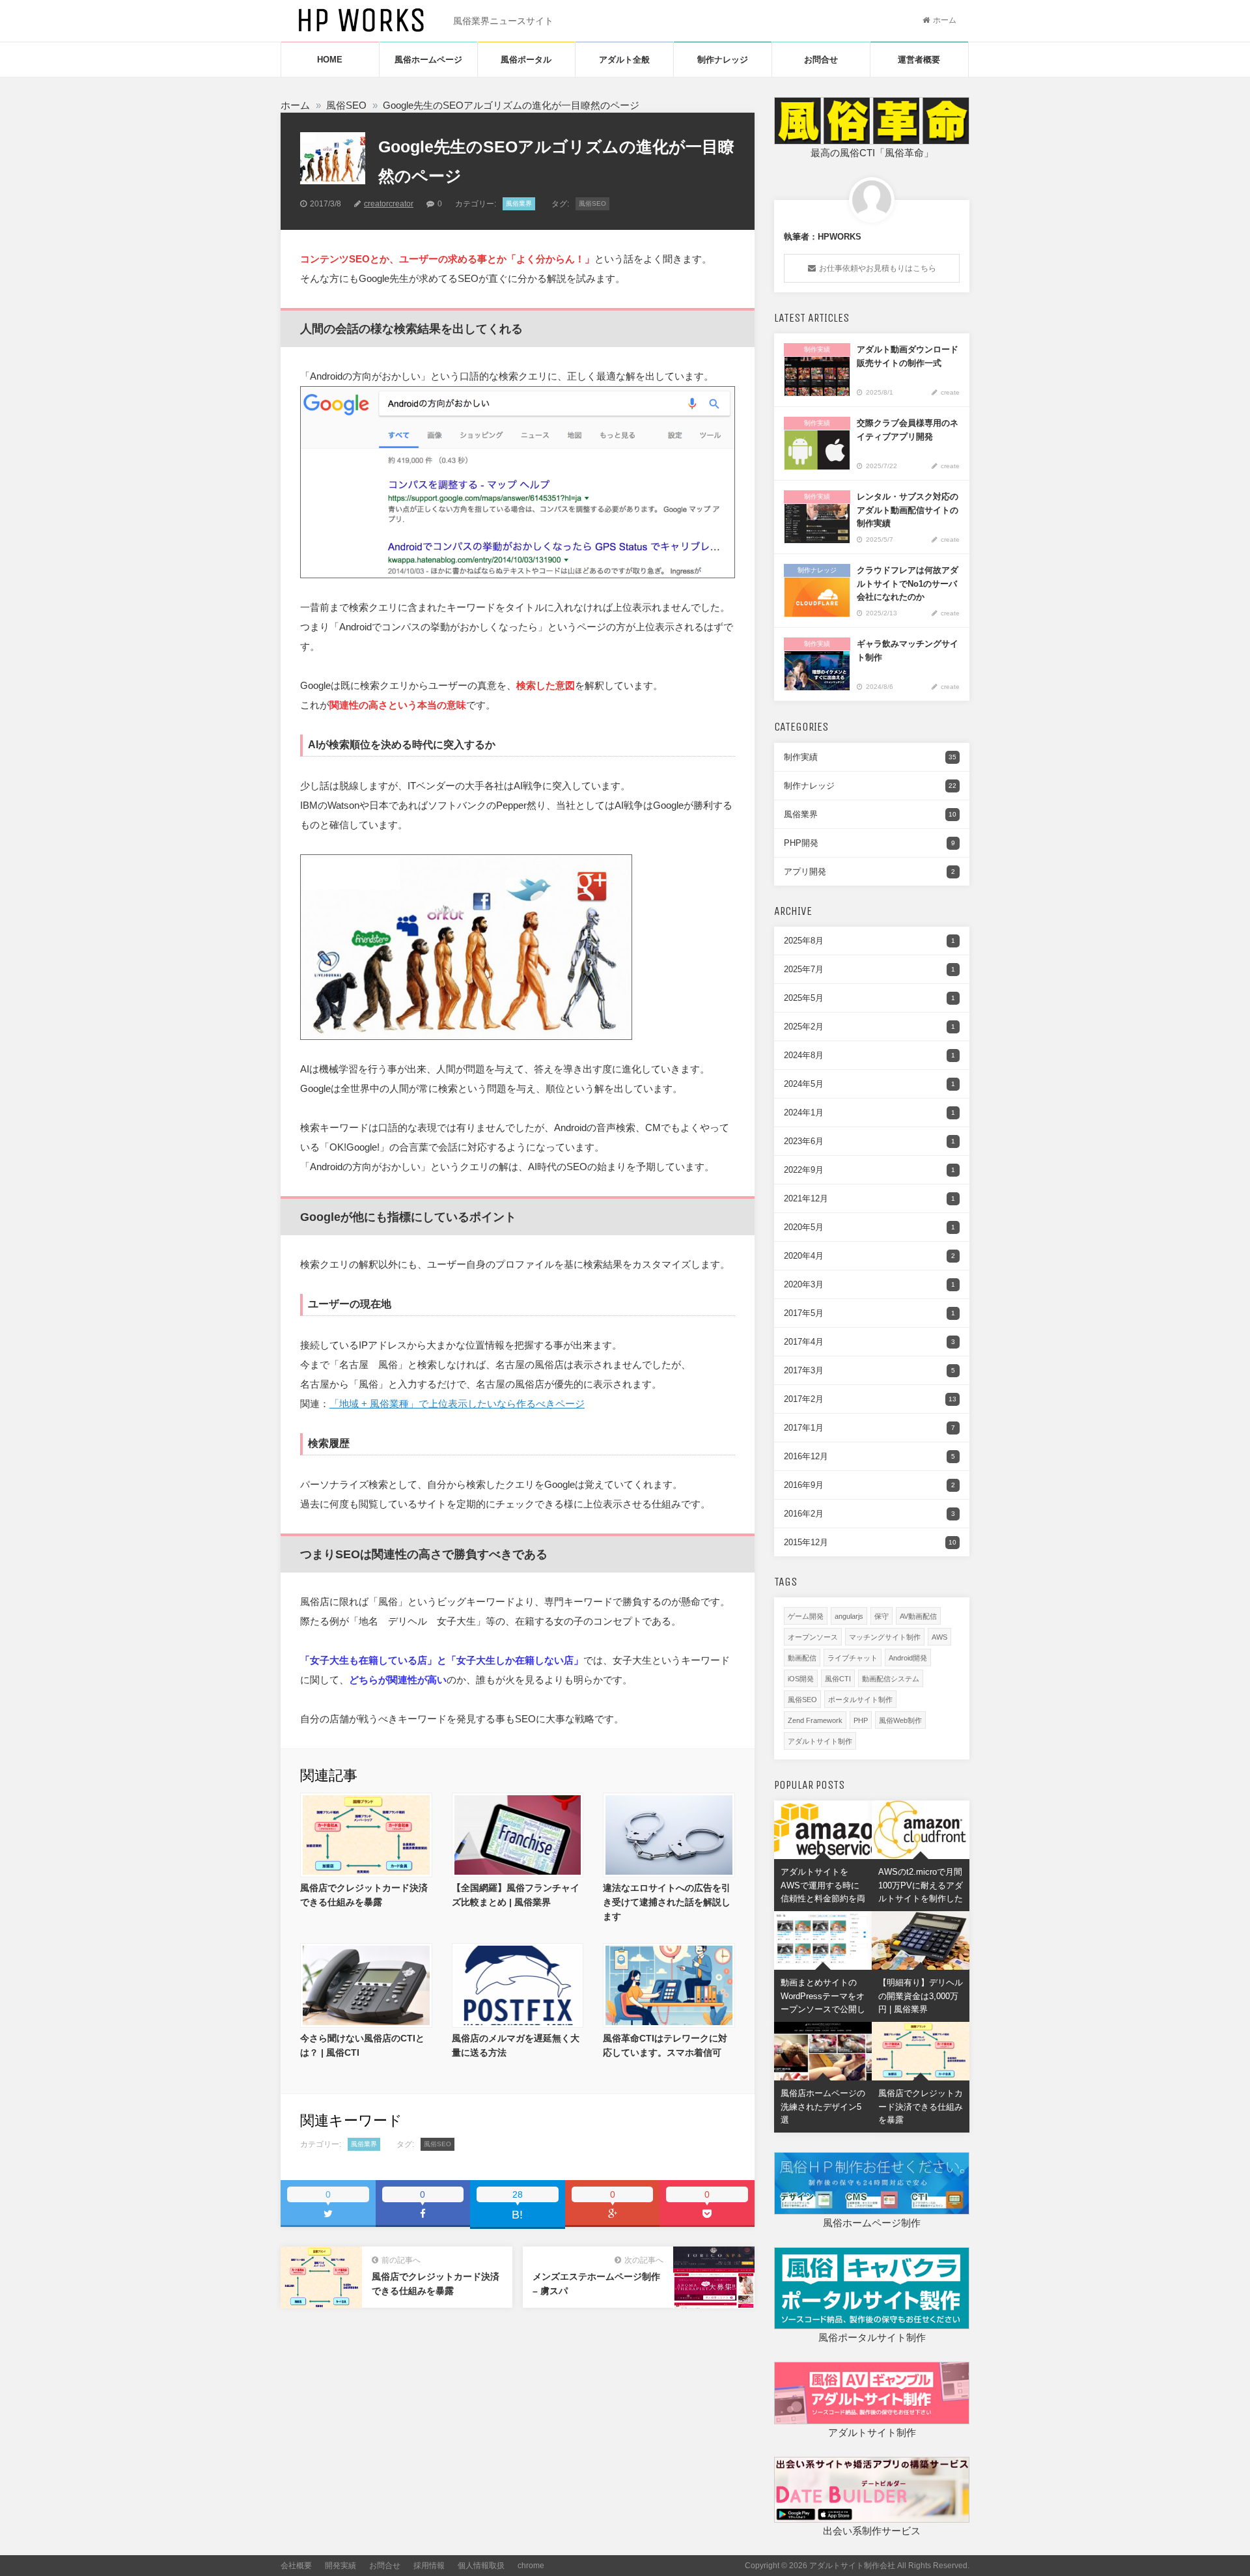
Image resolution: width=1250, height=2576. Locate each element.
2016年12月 (869, 1456)
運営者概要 (919, 60)
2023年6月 (869, 1141)
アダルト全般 (624, 60)
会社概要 (296, 2566)
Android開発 (908, 1658)
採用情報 (429, 2566)
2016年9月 (869, 1485)
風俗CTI (838, 1679)
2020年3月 (869, 1284)
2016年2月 (869, 1514)
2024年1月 (869, 1113)
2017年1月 (869, 1428)
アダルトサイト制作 (820, 1741)
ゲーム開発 (806, 1616)
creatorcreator (389, 204)
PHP (861, 1720)
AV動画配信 (918, 1616)
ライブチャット (853, 1658)
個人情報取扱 (481, 2566)
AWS (939, 1637)
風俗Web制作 (900, 1720)
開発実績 (340, 2566)
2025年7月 (869, 969)
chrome (531, 2566)
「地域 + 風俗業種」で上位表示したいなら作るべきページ (457, 1404)
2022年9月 (869, 1170)
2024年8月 (869, 1055)
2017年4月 (869, 1342)
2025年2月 (869, 1027)
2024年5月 (869, 1084)
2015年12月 (870, 1542)
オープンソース (813, 1637)
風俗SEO (592, 203)
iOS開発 (801, 1679)
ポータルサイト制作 (860, 1700)
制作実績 (870, 757)
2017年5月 (869, 1313)
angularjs (849, 1616)
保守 (882, 1616)
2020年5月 (869, 1227)
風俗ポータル (526, 60)
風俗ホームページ (428, 60)
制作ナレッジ (723, 60)
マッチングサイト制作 (885, 1637)
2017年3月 (869, 1370)
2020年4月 (869, 1256)
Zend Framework (815, 1720)
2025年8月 (869, 941)
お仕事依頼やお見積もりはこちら (878, 268)
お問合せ (821, 60)
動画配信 (802, 1658)
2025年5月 (869, 998)
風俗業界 (519, 203)
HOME (330, 60)
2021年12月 (869, 1198)
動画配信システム (891, 1679)
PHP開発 (869, 843)
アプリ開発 (869, 872)
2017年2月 (870, 1399)
